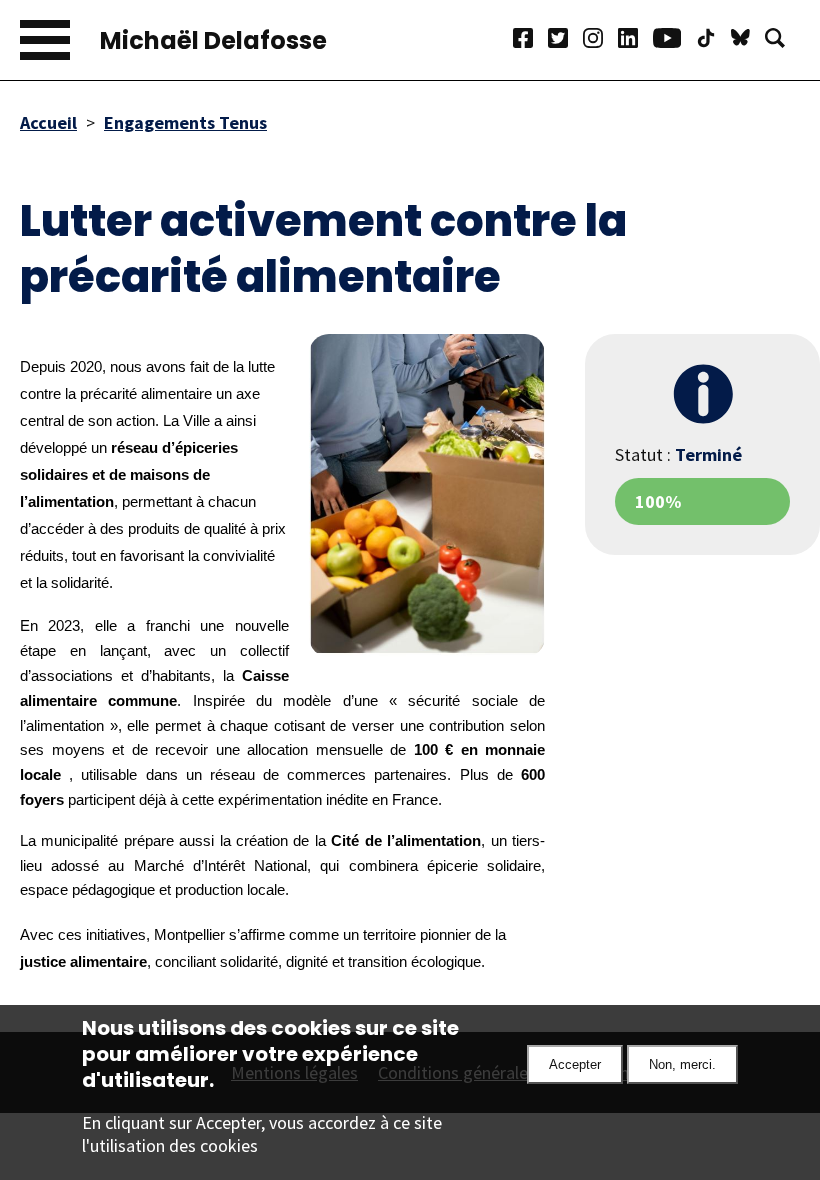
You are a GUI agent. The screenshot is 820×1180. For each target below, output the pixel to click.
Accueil (48, 122)
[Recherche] (782, 40)
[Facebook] (530, 40)
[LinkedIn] (635, 40)
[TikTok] (713, 40)
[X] (565, 40)
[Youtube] (674, 40)
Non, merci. (682, 1064)
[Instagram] (600, 40)
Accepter (575, 1064)
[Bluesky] (748, 40)
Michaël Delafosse (213, 40)
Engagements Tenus (185, 122)
